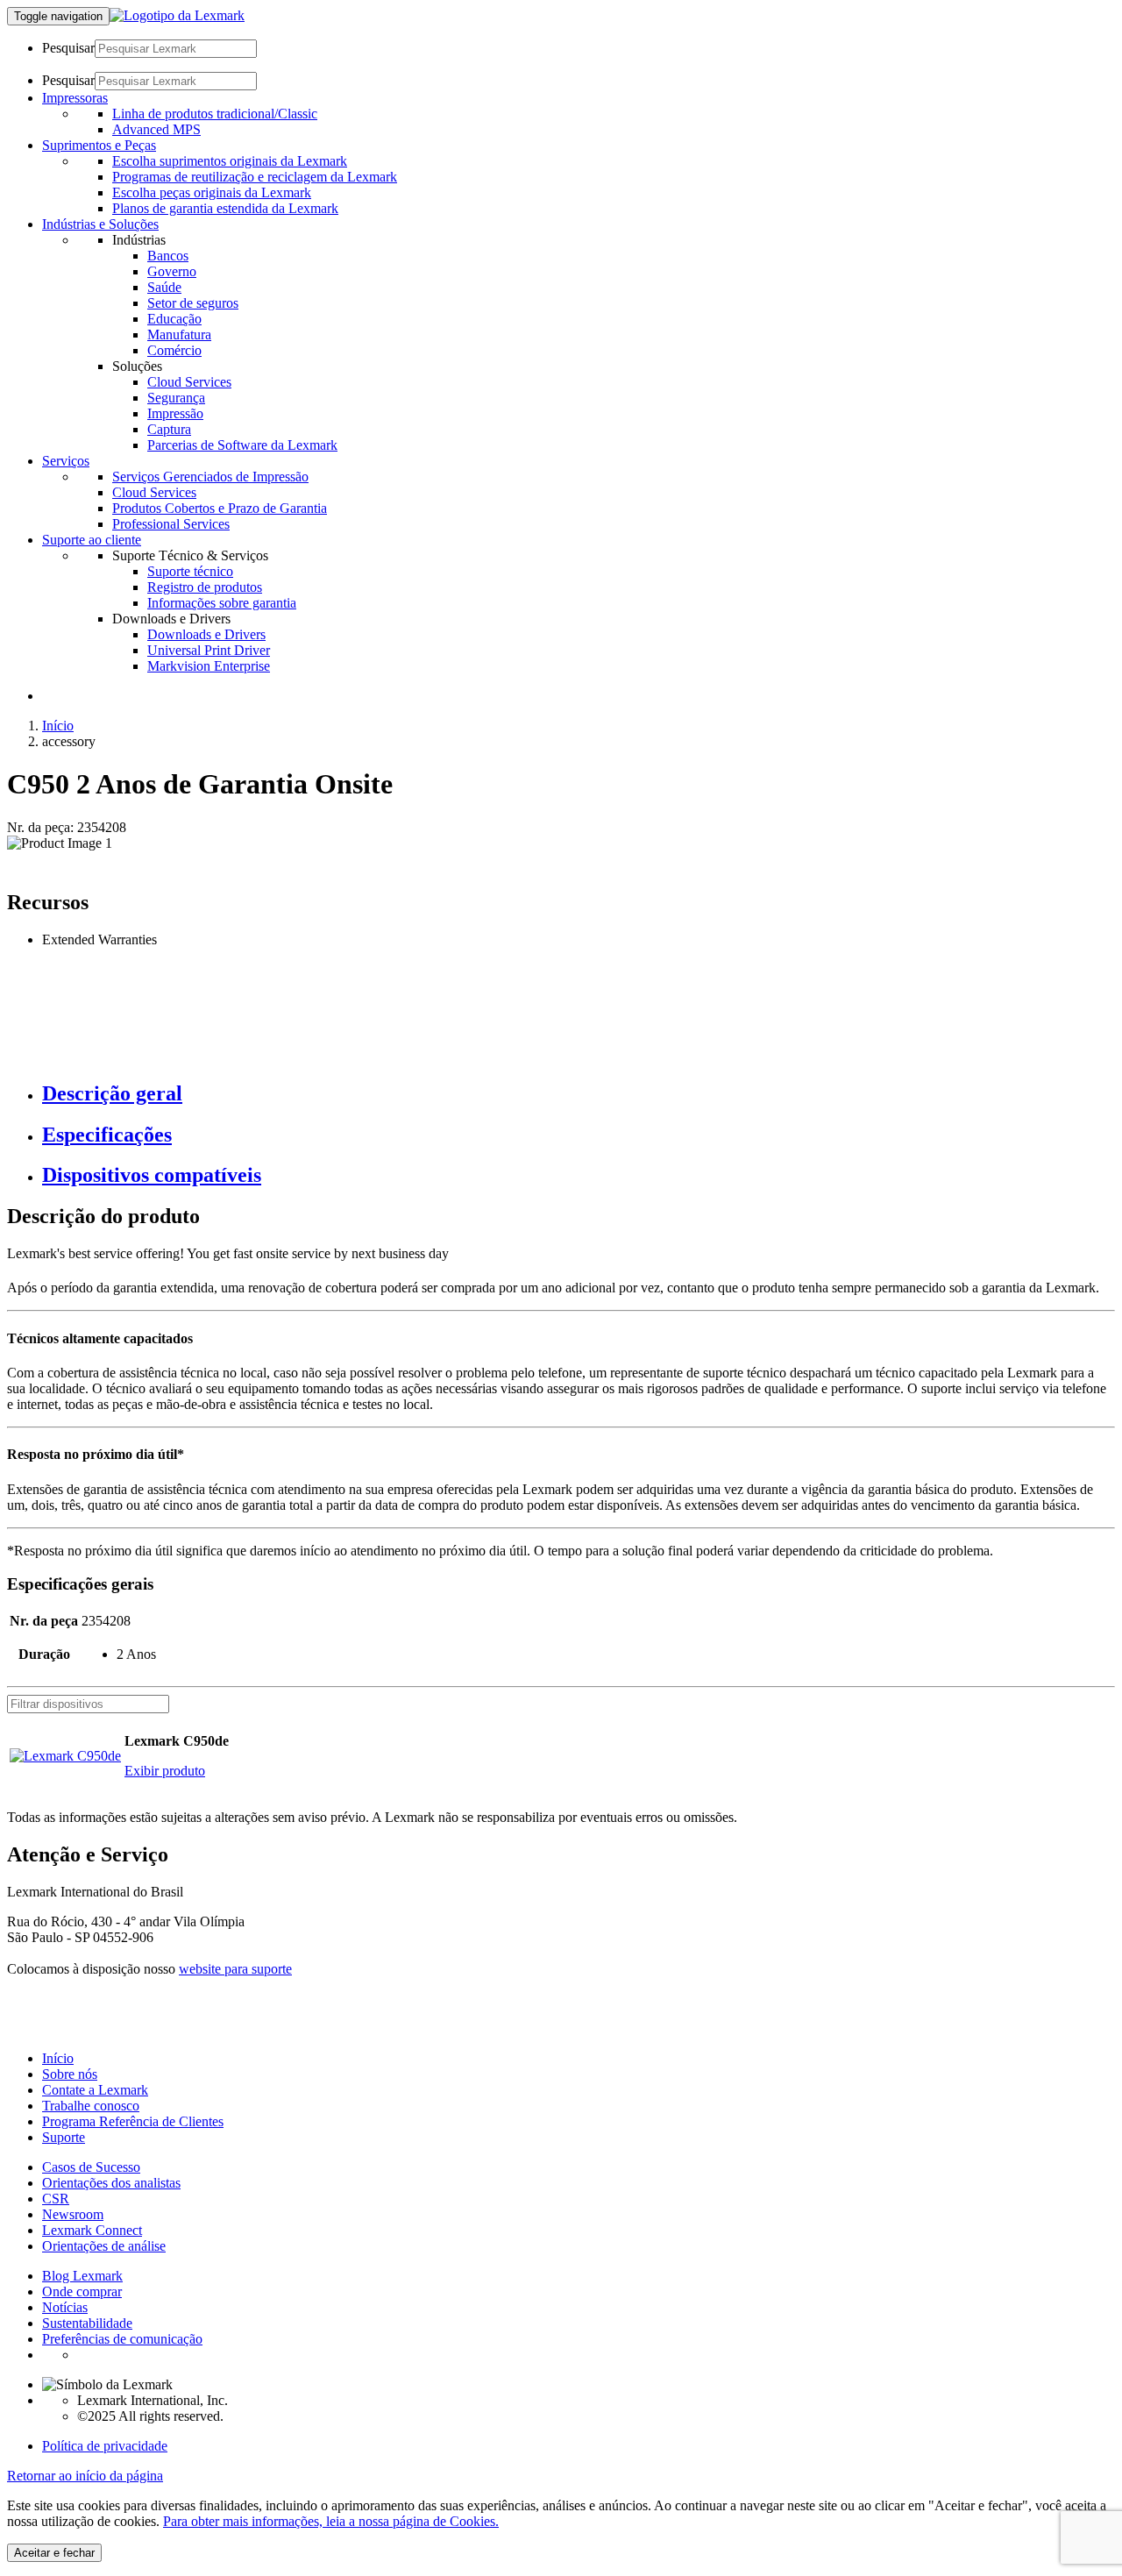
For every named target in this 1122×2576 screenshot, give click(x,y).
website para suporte (235, 1969)
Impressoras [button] (75, 98)
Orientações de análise (104, 2246)
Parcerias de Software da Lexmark (242, 445)
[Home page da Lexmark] (177, 15)
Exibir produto (165, 1771)
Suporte (64, 2137)
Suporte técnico (190, 571)
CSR (56, 2199)
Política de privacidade (105, 2446)
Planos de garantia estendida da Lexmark (225, 208)
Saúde (164, 287)
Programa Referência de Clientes (133, 2121)
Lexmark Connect (92, 2230)
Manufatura (179, 334)
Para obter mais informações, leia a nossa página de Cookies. (331, 2521)
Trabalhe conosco (91, 2106)
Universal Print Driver (209, 650)
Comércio (174, 350)
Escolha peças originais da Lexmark (212, 192)
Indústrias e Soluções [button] (100, 224)
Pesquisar (68, 48)
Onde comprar (82, 2291)
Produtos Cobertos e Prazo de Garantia (220, 508)
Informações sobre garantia (222, 603)
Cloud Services (189, 382)
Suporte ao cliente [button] (92, 540)
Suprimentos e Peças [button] (99, 145)
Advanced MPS (156, 129)
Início (58, 726)
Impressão (175, 413)
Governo (172, 271)
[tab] (579, 1094)
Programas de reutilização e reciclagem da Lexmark (255, 177)
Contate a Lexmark (95, 2090)
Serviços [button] (66, 461)
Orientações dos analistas (111, 2183)
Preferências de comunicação (122, 2339)
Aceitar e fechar (54, 2553)
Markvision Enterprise (209, 666)
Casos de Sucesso (91, 2167)
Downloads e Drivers (206, 634)
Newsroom (73, 2214)
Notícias (65, 2307)
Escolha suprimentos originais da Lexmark (230, 161)
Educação (174, 319)
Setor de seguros (193, 303)
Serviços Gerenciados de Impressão (210, 477)
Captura (169, 429)
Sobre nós (70, 2074)
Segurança (176, 398)
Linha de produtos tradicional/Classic (215, 114)
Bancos (168, 256)
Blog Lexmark (82, 2276)
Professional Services (171, 524)
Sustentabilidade (87, 2323)
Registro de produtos (205, 587)
